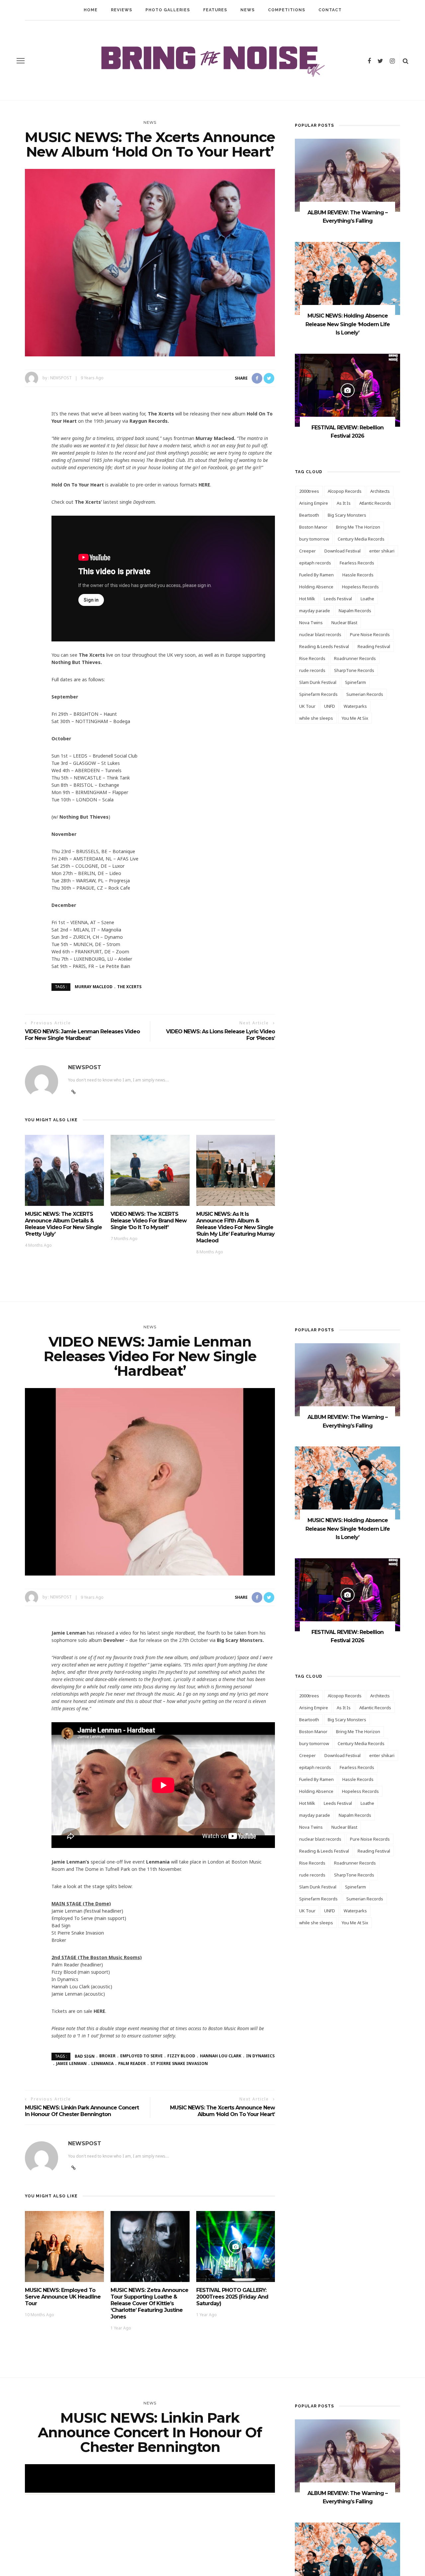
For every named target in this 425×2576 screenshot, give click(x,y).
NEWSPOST (61, 378)
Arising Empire (314, 503)
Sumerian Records (365, 694)
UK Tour (307, 706)
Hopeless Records (360, 587)
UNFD (330, 706)
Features (215, 10)
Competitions (287, 10)
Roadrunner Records (355, 658)
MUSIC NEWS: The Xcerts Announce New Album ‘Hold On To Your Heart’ (222, 2111)
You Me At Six (355, 718)
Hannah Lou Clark (221, 2056)
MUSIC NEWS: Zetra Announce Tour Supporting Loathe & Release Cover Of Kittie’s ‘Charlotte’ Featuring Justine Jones (149, 2303)
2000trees (309, 491)
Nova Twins (311, 623)
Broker (107, 2056)
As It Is (344, 503)
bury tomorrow (314, 539)
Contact (330, 10)
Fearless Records (357, 563)
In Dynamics (260, 2056)
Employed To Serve (141, 2056)
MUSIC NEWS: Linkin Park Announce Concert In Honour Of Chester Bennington (82, 2111)
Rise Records (312, 658)
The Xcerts (129, 987)
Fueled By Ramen (316, 575)
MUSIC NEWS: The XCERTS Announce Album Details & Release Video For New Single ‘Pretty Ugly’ (63, 1224)
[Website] (74, 2168)
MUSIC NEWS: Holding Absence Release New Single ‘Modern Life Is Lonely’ (348, 324)
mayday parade (315, 611)
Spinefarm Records (318, 694)
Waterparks (355, 706)
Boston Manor (313, 527)
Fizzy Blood (181, 2056)
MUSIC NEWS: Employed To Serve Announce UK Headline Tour (63, 2297)
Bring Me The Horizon (358, 527)
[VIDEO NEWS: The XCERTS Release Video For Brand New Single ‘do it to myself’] (150, 1170)
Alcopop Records (345, 491)
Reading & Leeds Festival (324, 646)
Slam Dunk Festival (318, 682)
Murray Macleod (94, 987)
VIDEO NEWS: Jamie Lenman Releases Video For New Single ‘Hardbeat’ (82, 1035)
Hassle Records (358, 575)
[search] (406, 61)
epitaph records (315, 563)
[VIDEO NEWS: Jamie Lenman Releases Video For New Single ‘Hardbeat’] (150, 1481)
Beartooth (309, 515)
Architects (380, 491)
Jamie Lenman (71, 2063)
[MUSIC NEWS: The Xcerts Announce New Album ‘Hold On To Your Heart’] (150, 262)
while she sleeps (316, 718)
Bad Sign (85, 2056)
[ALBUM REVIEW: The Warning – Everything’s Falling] (347, 175)
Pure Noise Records (370, 634)
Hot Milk (307, 599)
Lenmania (102, 2063)
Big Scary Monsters (347, 515)
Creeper (307, 551)
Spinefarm (355, 682)
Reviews (122, 10)
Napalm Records (355, 611)
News (248, 10)
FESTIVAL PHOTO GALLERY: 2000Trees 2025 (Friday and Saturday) (232, 2297)
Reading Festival (374, 646)
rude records (312, 670)
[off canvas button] (21, 61)
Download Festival (342, 551)
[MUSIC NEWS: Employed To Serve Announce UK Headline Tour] (64, 2246)
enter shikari (382, 551)
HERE (204, 485)
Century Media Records (361, 539)
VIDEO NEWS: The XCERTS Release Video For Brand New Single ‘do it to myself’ (149, 1221)
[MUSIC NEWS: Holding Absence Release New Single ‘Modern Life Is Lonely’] (347, 278)
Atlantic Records (375, 503)
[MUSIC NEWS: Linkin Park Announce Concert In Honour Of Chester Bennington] (150, 2557)
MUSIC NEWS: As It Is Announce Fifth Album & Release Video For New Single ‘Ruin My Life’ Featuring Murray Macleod (235, 1227)
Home (91, 10)
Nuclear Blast (344, 623)
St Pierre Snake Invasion (179, 2063)
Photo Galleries (168, 10)
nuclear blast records (320, 634)
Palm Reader (132, 2063)
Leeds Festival (338, 599)
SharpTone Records (354, 670)
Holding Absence (316, 587)
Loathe (367, 599)
